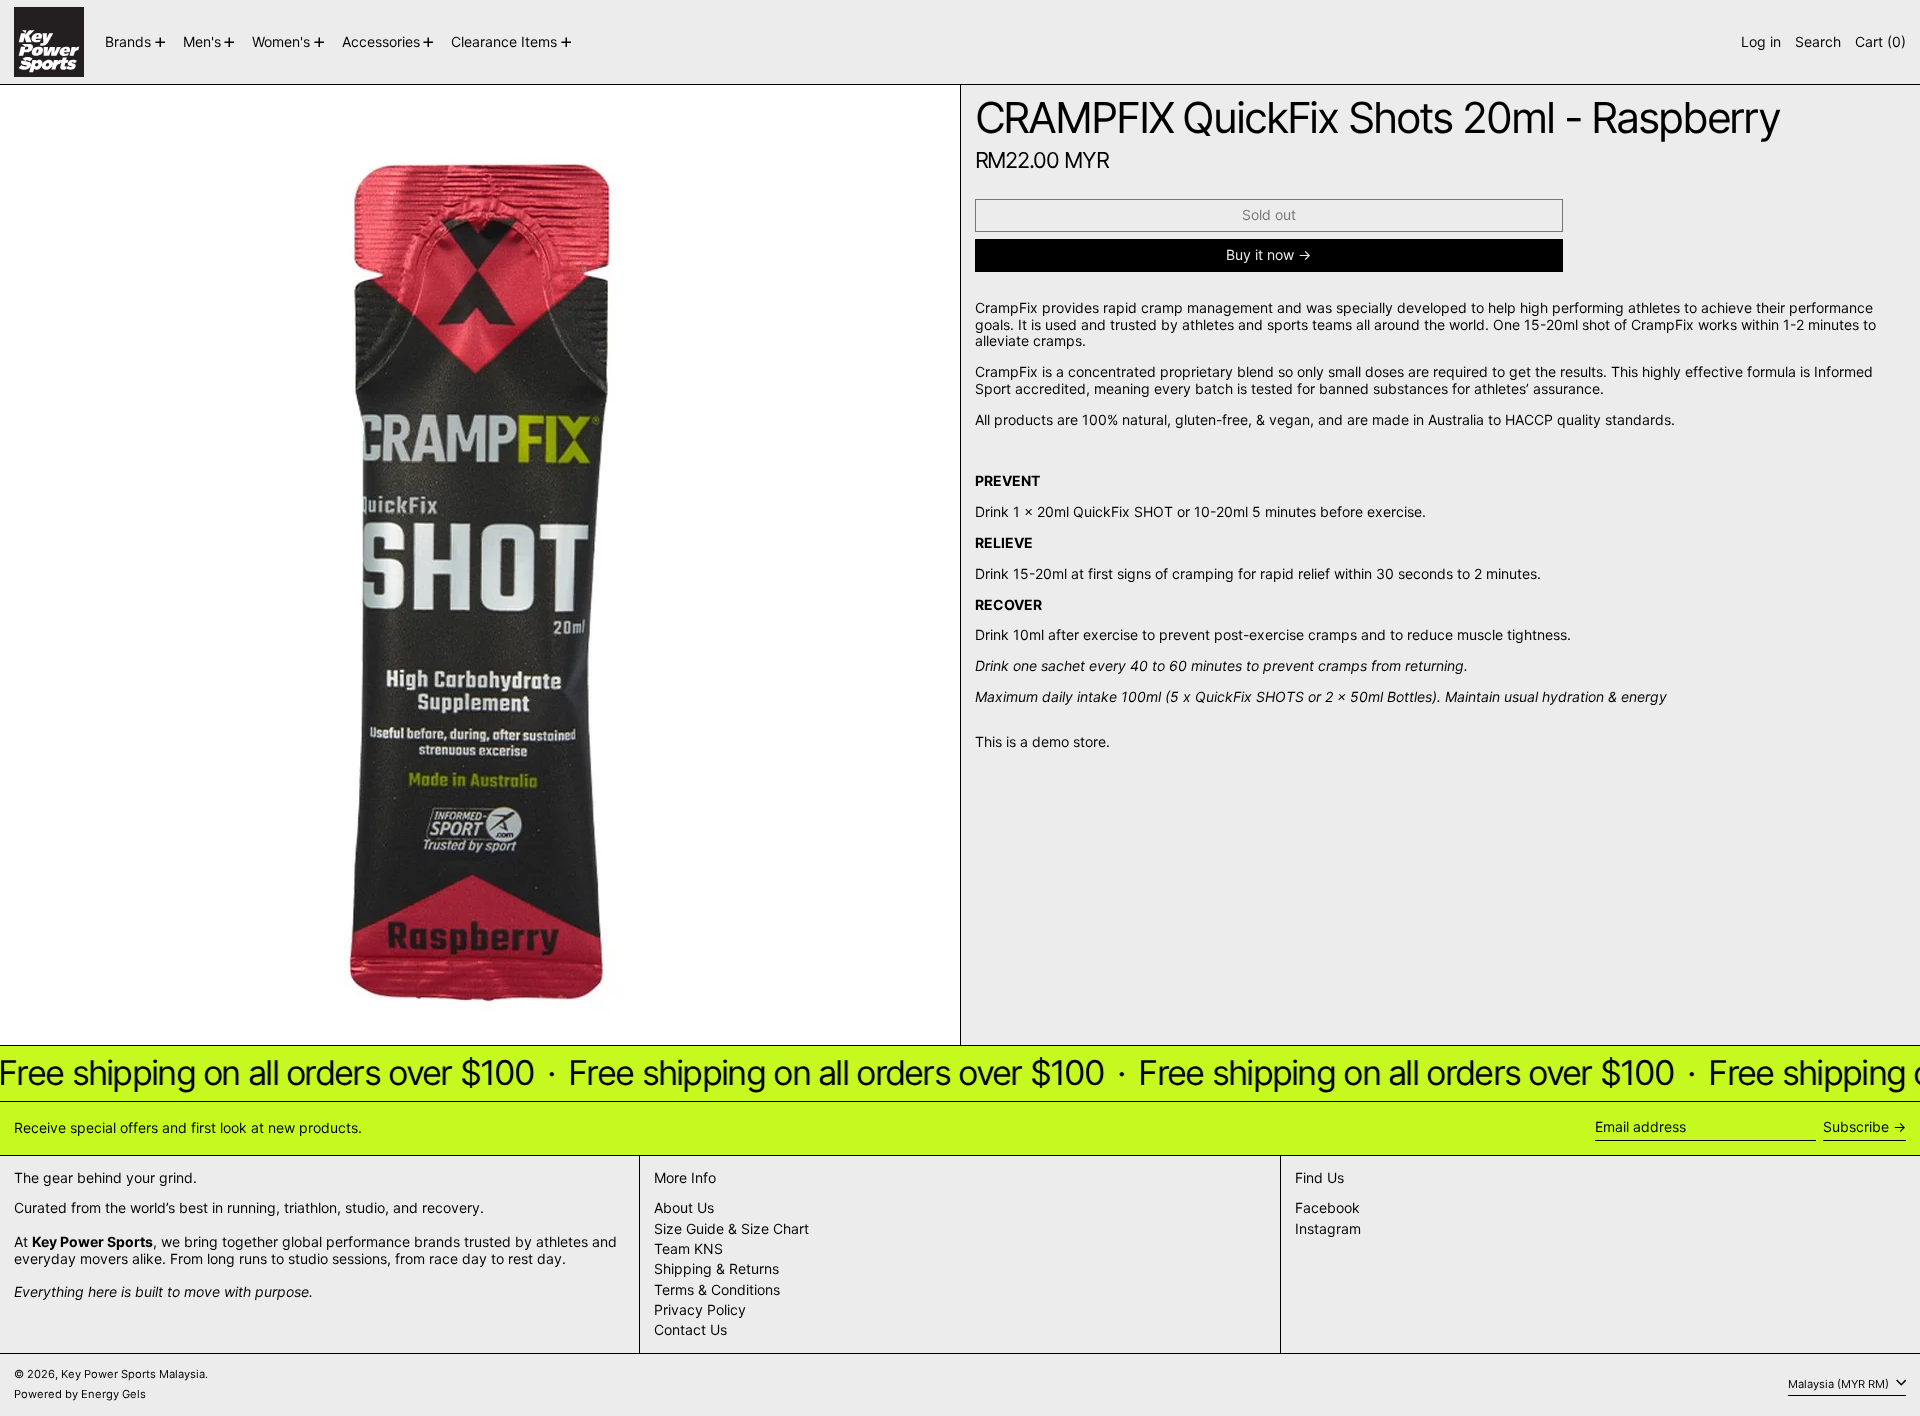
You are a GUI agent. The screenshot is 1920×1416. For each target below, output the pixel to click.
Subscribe (1856, 1126)
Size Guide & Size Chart (731, 1228)
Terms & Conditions (717, 1289)
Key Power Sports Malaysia (133, 1374)
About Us (684, 1207)
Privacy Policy (700, 1309)
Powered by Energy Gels (80, 1394)
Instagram (1328, 1229)
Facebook (1327, 1208)
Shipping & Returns (716, 1268)
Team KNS (688, 1248)
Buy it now (1260, 254)
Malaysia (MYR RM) (1840, 1384)
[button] (1818, 42)
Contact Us (690, 1329)
